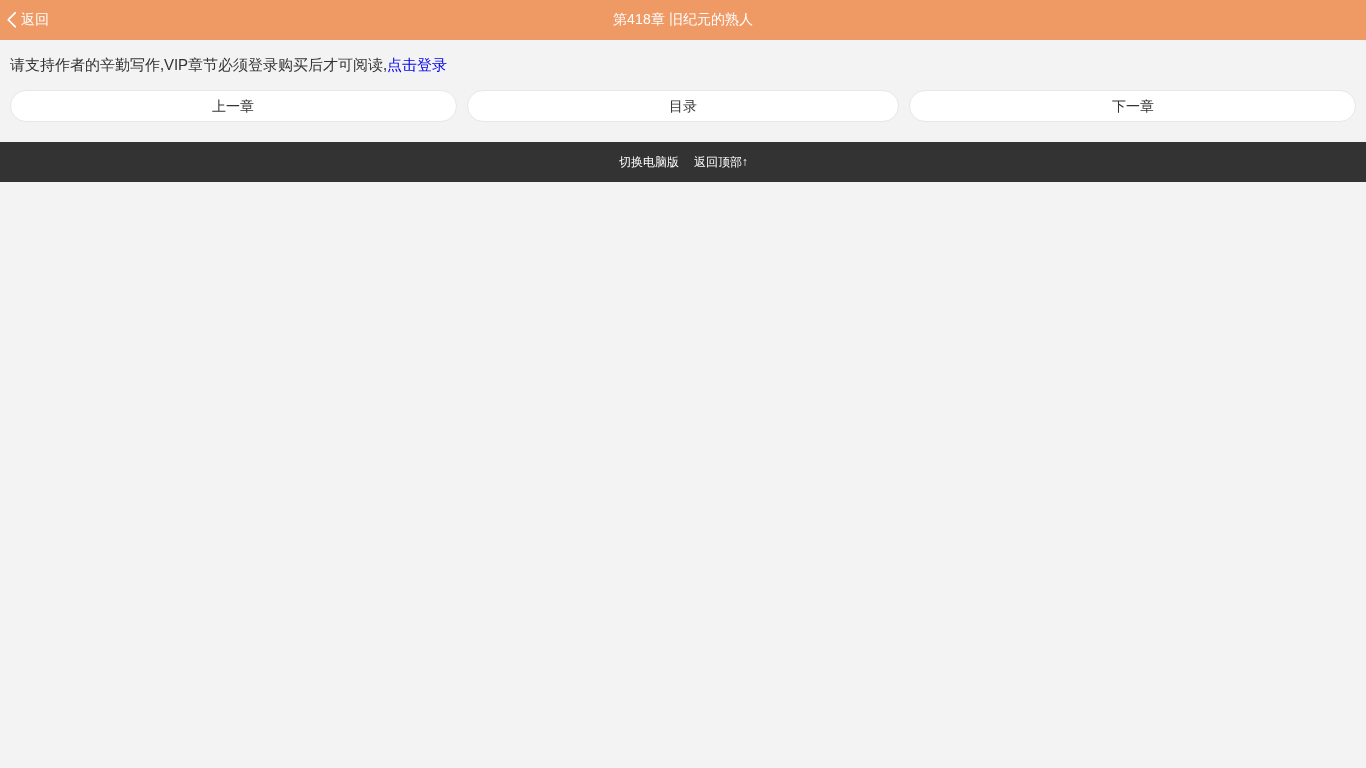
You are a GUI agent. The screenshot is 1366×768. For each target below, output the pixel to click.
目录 (683, 106)
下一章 (1133, 106)
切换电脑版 (649, 162)
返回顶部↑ (721, 162)
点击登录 (417, 64)
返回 (35, 19)
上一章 (233, 106)
